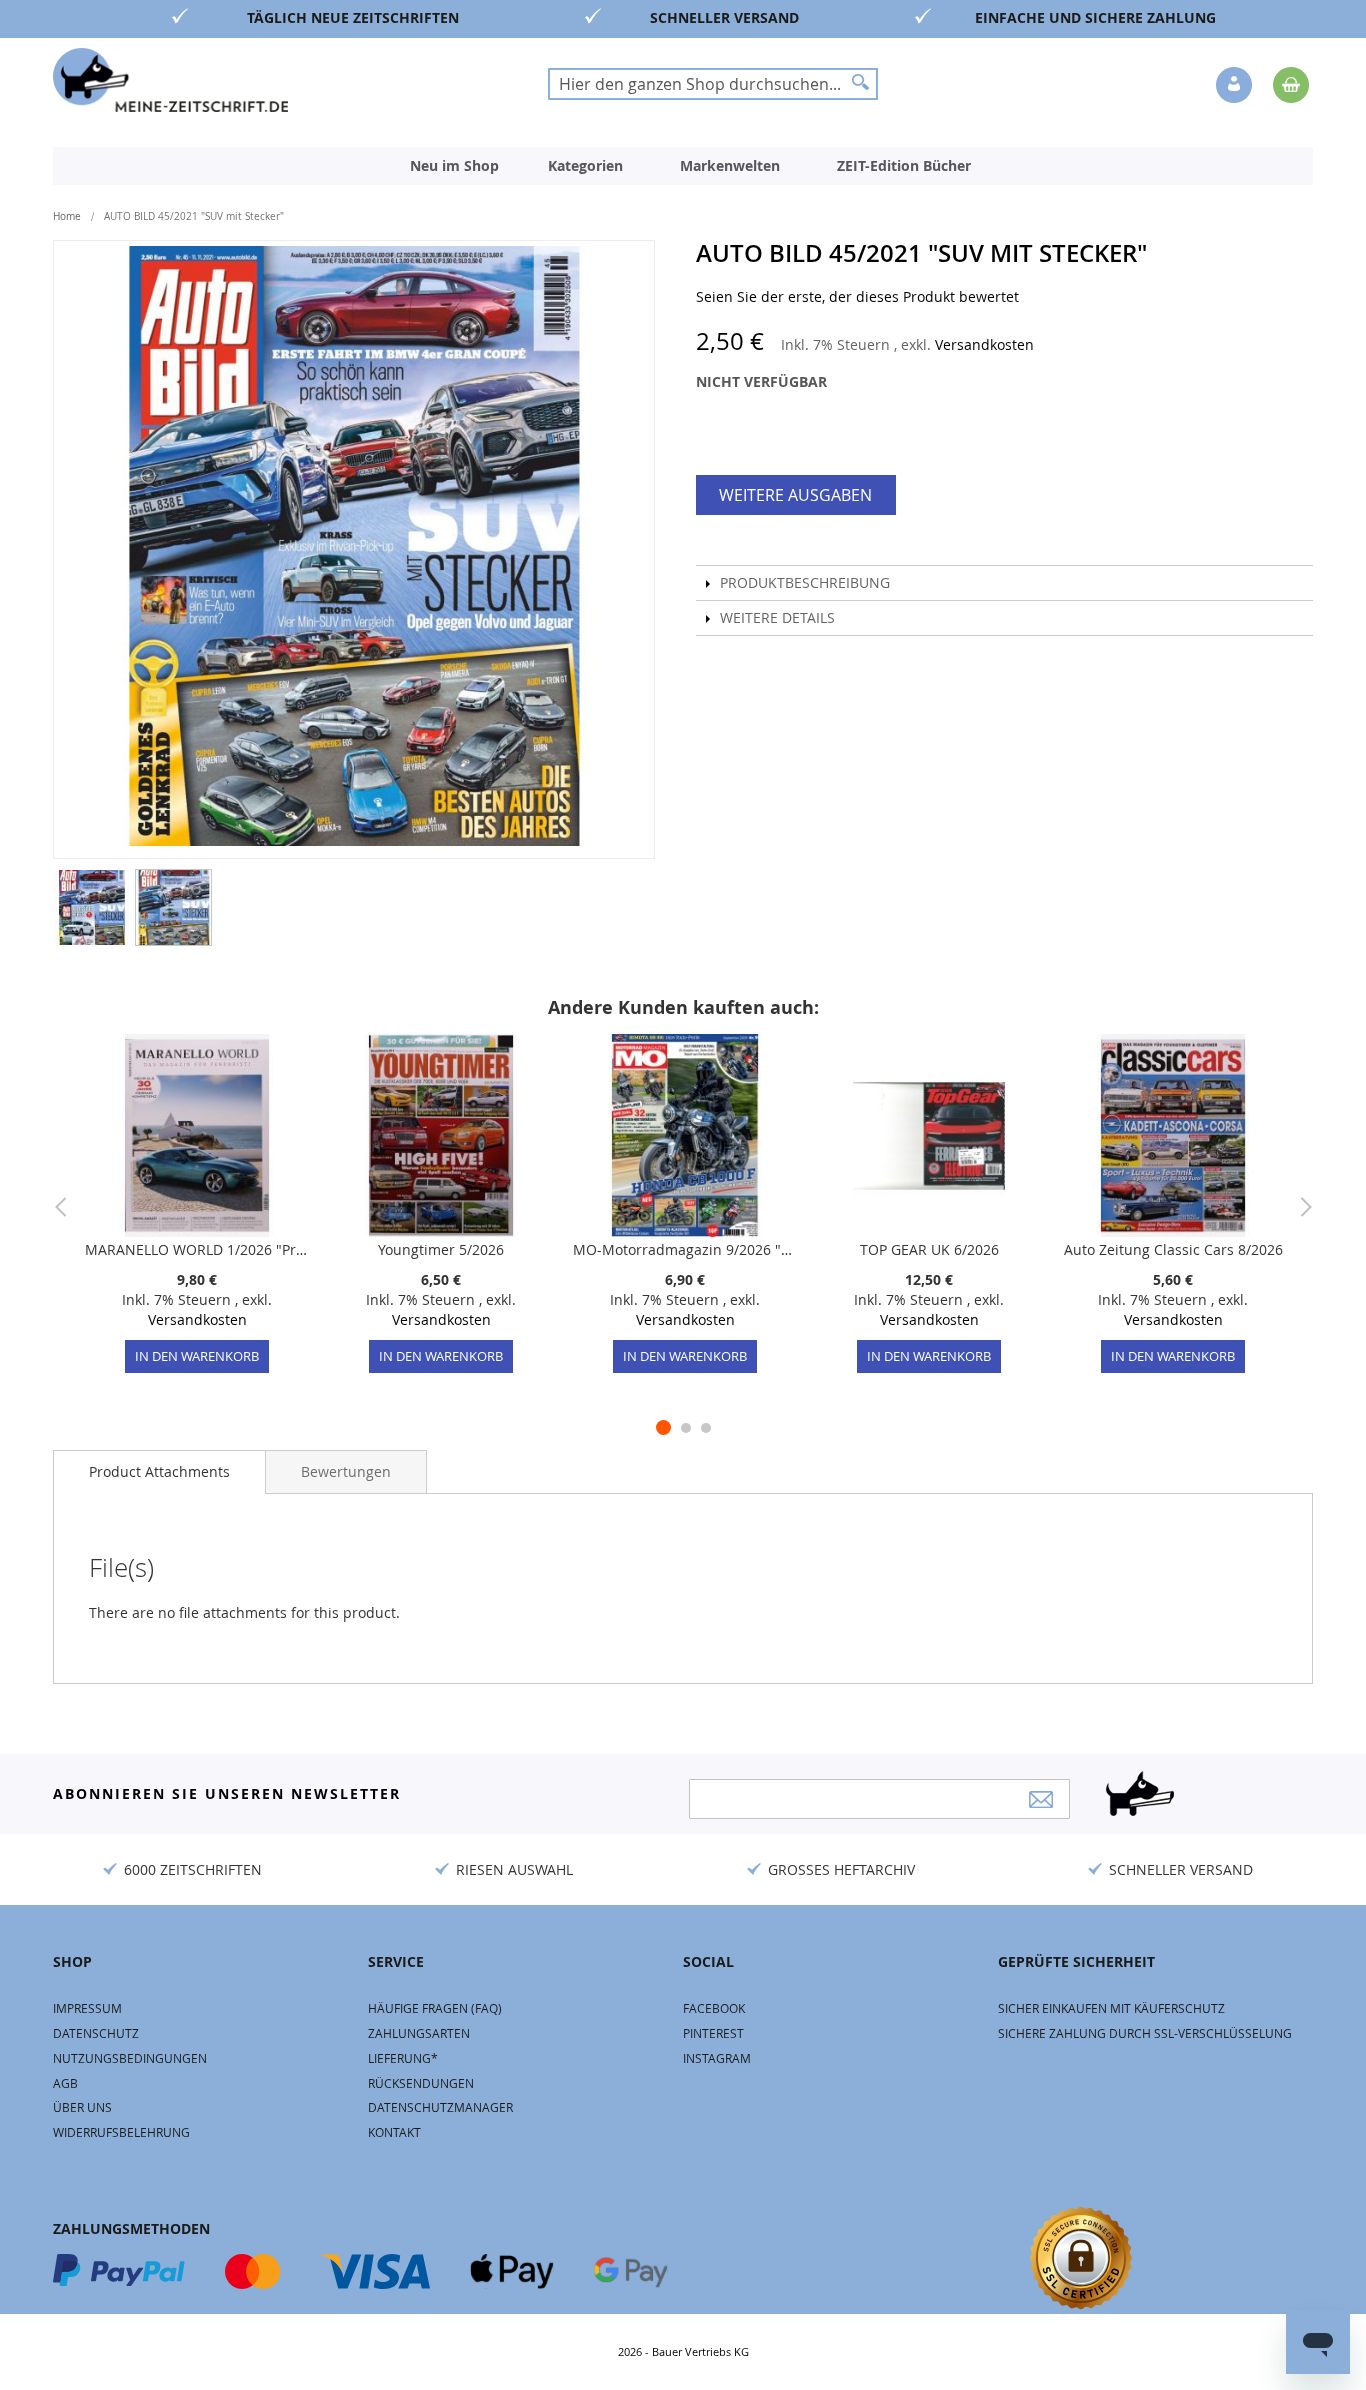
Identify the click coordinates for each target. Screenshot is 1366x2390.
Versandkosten (984, 344)
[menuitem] (454, 166)
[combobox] (713, 84)
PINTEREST (713, 2033)
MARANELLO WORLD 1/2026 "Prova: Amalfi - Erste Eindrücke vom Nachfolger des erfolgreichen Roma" (197, 1249)
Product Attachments (159, 1471)
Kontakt (394, 2132)
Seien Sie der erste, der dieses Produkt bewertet (857, 296)
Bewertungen (346, 1471)
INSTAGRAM (717, 2058)
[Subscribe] (1041, 1799)
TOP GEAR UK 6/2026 (929, 1249)
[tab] (159, 1472)
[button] (1236, 86)
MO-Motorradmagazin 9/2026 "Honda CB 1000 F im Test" (685, 1249)
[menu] (683, 166)
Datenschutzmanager (440, 2107)
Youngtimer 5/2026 (441, 1249)
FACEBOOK (714, 2008)
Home (67, 216)
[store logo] (170, 80)
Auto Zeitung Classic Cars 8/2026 (1173, 1249)
